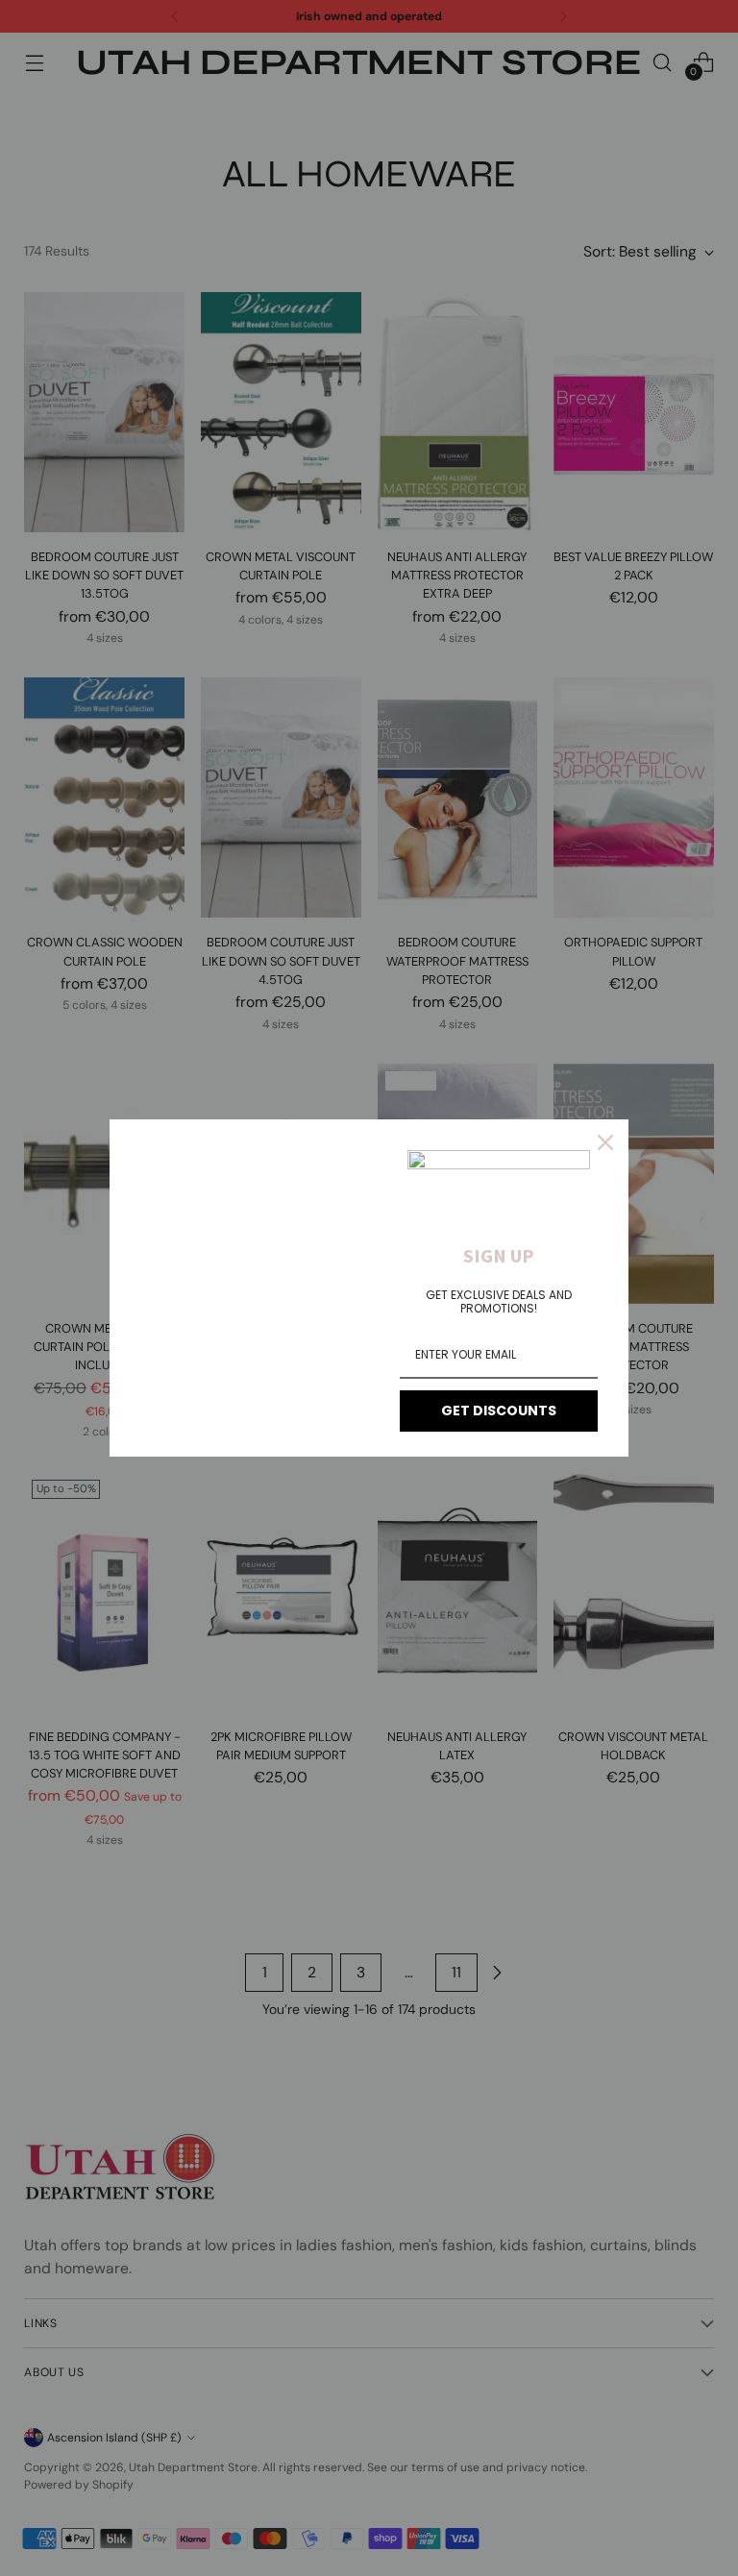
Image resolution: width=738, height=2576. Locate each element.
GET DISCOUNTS (499, 1411)
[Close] (605, 1142)
